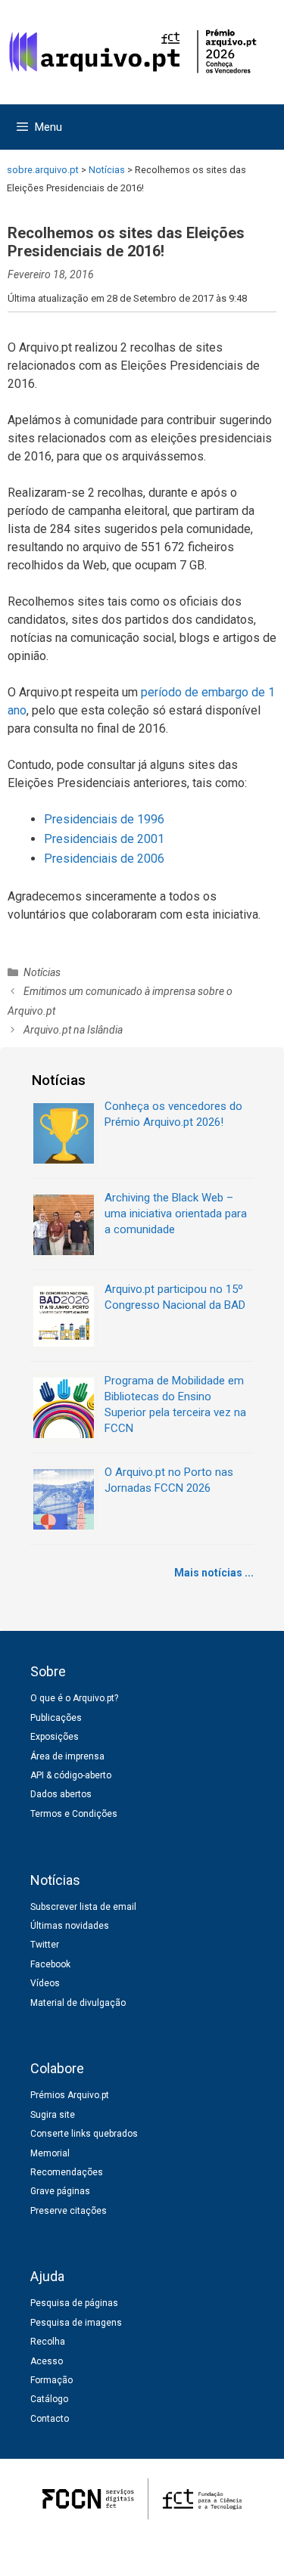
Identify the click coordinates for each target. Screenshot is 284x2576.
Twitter (45, 1945)
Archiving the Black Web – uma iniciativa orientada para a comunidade (176, 1214)
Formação (51, 2380)
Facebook (50, 1964)
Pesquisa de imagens (76, 2323)
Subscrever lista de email (83, 1907)
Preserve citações (69, 2211)
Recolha (48, 2342)
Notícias (42, 972)
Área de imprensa (67, 1756)
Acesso (47, 2361)
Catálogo (49, 2399)
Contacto (50, 2419)
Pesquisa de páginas (74, 2303)
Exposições (55, 1737)
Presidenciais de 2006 (104, 859)
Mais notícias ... (214, 1573)
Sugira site (53, 2115)
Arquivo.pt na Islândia (73, 1030)
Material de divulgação (78, 2003)
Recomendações (67, 2172)
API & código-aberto (71, 1775)
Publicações (56, 1718)
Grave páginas (60, 2191)
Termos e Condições (74, 1814)
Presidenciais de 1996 (104, 819)
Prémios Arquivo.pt (70, 2095)
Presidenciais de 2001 (104, 839)
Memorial (50, 2153)
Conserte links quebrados (84, 2134)
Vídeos (45, 1983)
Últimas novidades (70, 1926)
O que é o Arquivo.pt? (74, 1698)
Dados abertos (61, 1794)
